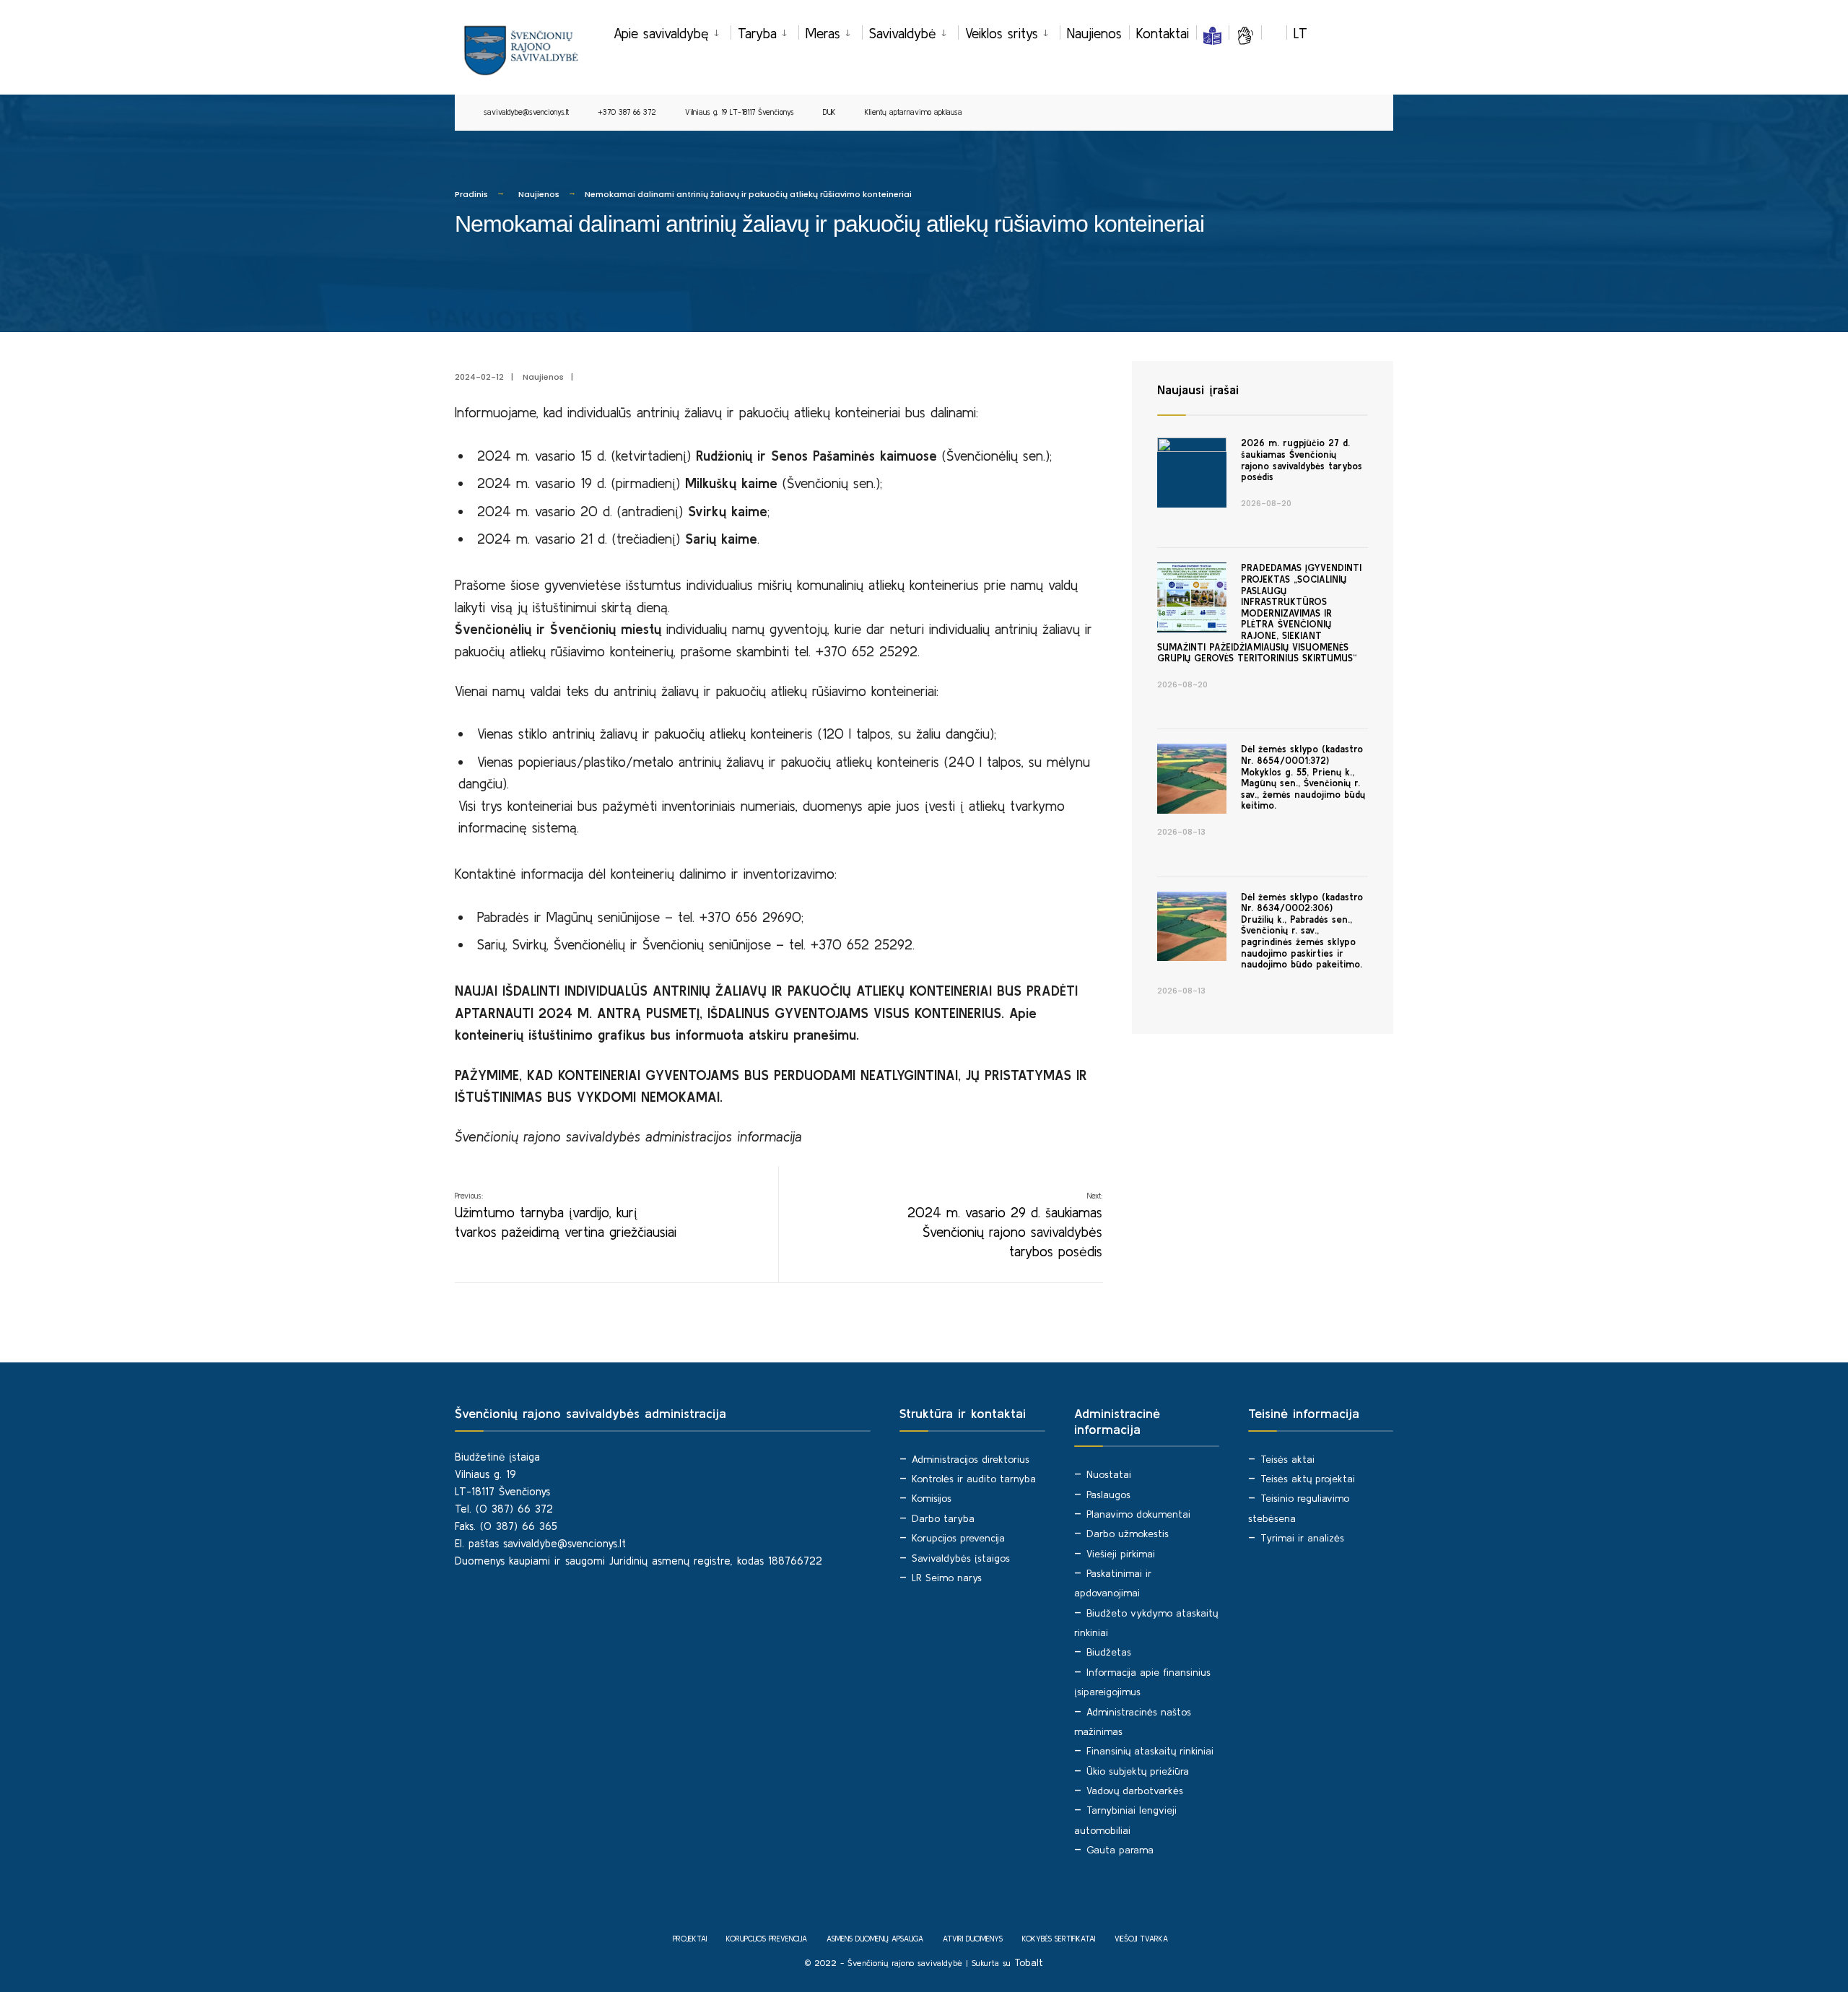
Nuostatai (1109, 1474)
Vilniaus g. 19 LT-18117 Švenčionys (740, 112)
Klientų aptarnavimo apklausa (914, 112)
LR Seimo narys (947, 1578)
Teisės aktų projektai (1308, 1479)
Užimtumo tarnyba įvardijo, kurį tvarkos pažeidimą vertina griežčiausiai (566, 1215)
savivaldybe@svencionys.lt (526, 112)
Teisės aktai (1287, 1459)
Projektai (690, 1939)
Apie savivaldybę (661, 33)
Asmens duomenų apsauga (875, 1939)
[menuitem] (672, 31)
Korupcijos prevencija (958, 1538)
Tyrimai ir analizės (1302, 1538)
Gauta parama (1120, 1850)
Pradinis (471, 194)
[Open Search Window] (1359, 113)
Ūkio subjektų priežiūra (1138, 1771)
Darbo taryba (943, 1518)
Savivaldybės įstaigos (961, 1558)
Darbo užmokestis (1128, 1534)
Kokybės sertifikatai (1059, 1939)
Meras (823, 33)
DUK (829, 112)
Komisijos (932, 1498)
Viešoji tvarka (1141, 1939)
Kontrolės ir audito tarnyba (974, 1479)
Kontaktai (1163, 33)
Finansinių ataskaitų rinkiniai (1150, 1751)
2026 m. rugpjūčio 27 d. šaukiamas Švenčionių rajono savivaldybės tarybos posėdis (1302, 460)
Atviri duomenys (973, 1939)
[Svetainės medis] (1274, 33)
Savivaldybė (903, 33)
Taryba (757, 33)
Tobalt (1029, 1962)
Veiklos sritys (1002, 33)
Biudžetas (1109, 1652)
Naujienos (1094, 33)
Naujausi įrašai (1198, 390)
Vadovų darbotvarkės (1135, 1791)
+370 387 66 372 (627, 112)
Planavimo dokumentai (1138, 1514)
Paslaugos (1108, 1495)
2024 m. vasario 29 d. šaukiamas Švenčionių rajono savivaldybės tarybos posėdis (1005, 1225)
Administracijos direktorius (971, 1459)
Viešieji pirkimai (1121, 1554)
